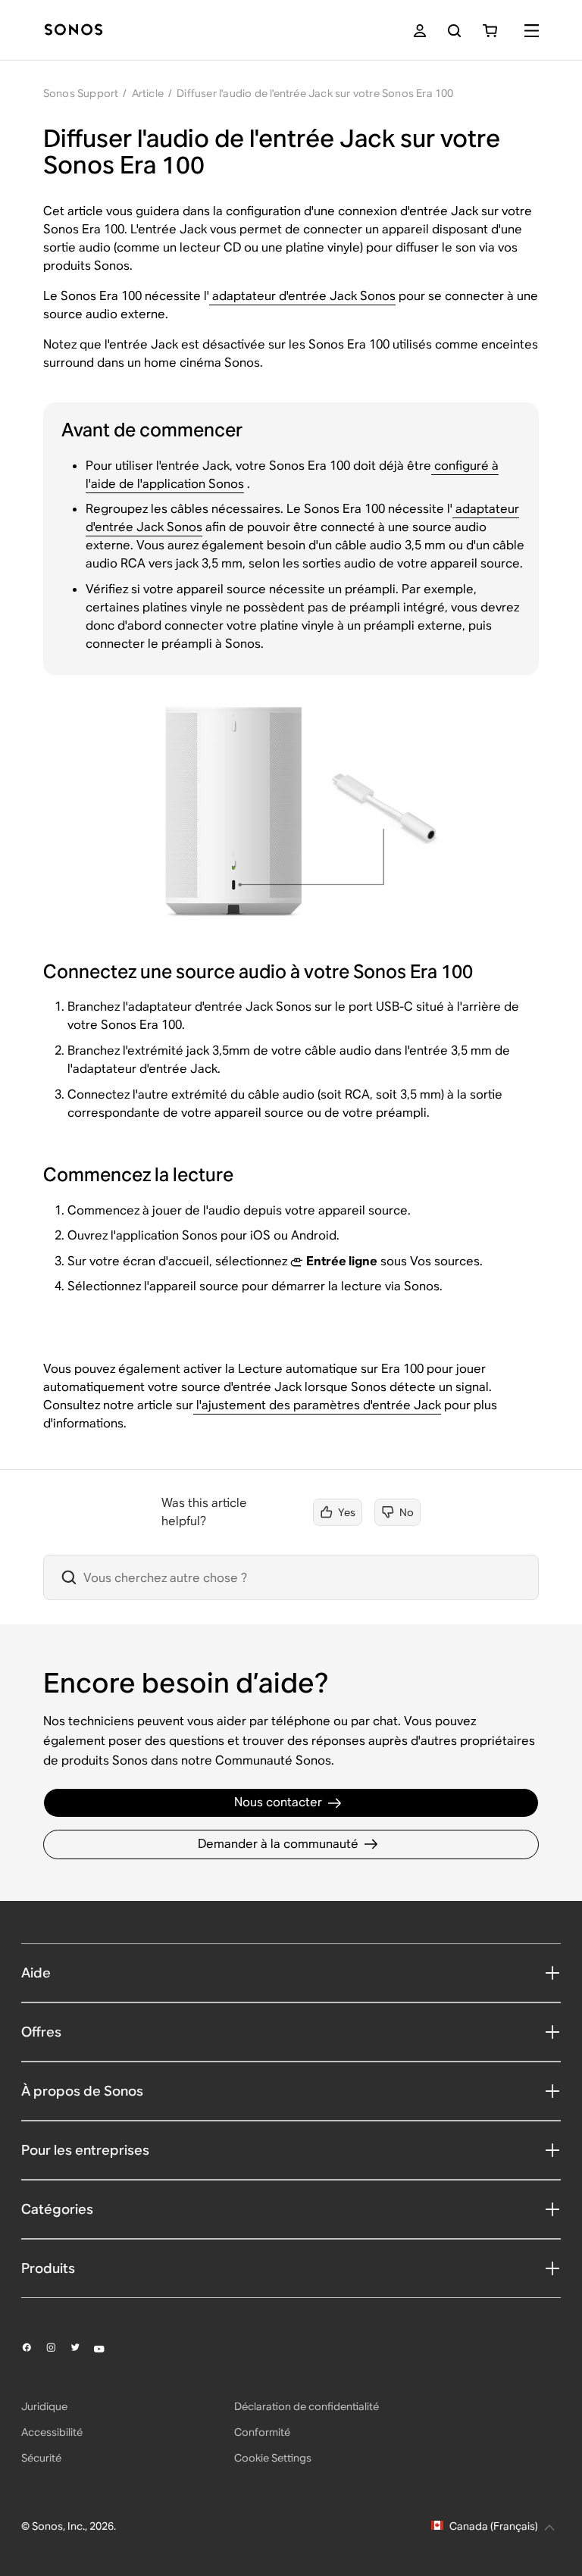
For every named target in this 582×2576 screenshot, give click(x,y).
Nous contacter (278, 1802)
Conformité (262, 2432)
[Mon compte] (420, 31)
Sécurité (41, 2458)
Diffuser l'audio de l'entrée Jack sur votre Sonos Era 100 (315, 93)
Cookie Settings (273, 2458)
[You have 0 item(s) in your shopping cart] (490, 31)
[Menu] (532, 31)
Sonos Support (81, 93)
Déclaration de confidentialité (307, 2406)
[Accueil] (74, 31)
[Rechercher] (454, 31)
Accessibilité (52, 2432)
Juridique (44, 2406)
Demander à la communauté (278, 1844)
